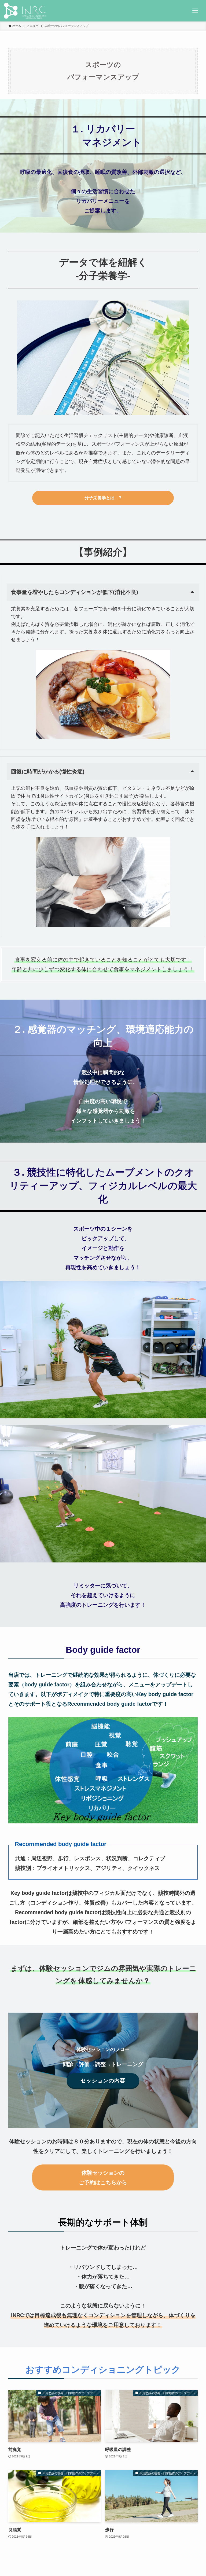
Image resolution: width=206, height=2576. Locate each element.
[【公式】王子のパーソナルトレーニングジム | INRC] (25, 11)
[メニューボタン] (195, 11)
